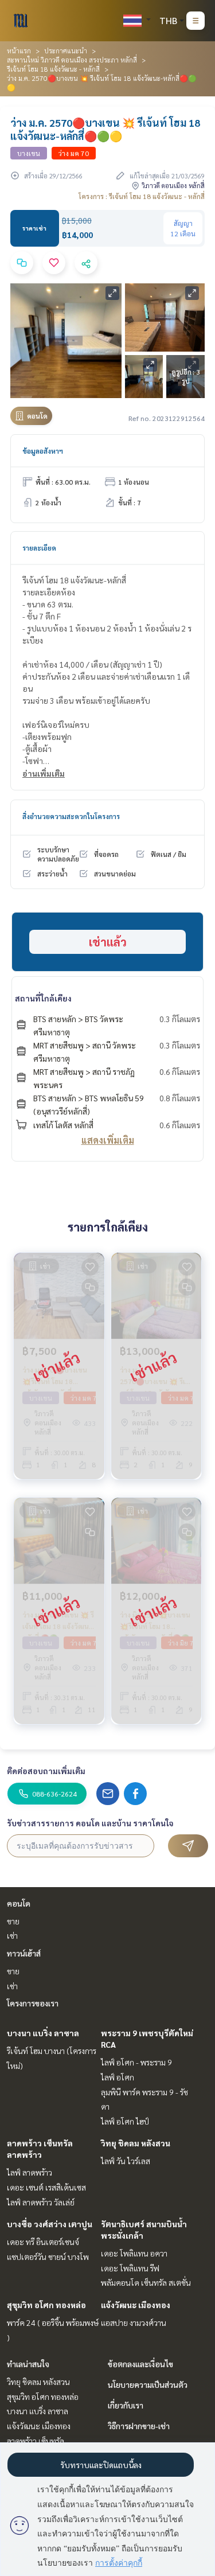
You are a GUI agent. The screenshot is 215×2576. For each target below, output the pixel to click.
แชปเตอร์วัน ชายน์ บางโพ (48, 2257)
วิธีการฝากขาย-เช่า (139, 2426)
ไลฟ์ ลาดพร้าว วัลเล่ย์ (41, 2202)
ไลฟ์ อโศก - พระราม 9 (136, 2062)
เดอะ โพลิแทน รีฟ (130, 2268)
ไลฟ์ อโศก (118, 2077)
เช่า (12, 1935)
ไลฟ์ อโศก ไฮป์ (125, 2121)
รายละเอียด (39, 548)
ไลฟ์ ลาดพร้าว (30, 2172)
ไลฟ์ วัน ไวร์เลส (126, 2161)
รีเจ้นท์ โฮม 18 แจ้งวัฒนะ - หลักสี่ (53, 69)
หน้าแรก (19, 50)
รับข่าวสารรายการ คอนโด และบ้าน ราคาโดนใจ (90, 1823)
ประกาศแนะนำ (66, 50)
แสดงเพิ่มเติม (108, 1140)
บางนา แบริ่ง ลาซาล (43, 2033)
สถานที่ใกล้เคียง (43, 998)
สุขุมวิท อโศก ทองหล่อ (46, 2305)
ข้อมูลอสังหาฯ (43, 451)
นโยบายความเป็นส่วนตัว (148, 2384)
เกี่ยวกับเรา (126, 2405)
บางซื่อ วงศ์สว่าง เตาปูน (50, 2224)
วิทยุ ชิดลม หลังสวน (136, 2143)
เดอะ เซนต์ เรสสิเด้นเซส (46, 2187)
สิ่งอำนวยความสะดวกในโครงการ (71, 816)
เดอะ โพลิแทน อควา (134, 2253)
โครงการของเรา (33, 2003)
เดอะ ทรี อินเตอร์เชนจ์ (43, 2242)
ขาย (13, 1921)
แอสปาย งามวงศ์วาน (134, 2322)
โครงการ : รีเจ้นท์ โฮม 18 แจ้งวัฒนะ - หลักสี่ (142, 196)
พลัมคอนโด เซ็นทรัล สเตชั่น (146, 2282)
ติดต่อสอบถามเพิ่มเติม (46, 1771)
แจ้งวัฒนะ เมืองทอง (136, 2305)
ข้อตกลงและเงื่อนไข (140, 2364)
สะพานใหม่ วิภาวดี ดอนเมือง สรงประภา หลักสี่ (72, 60)
